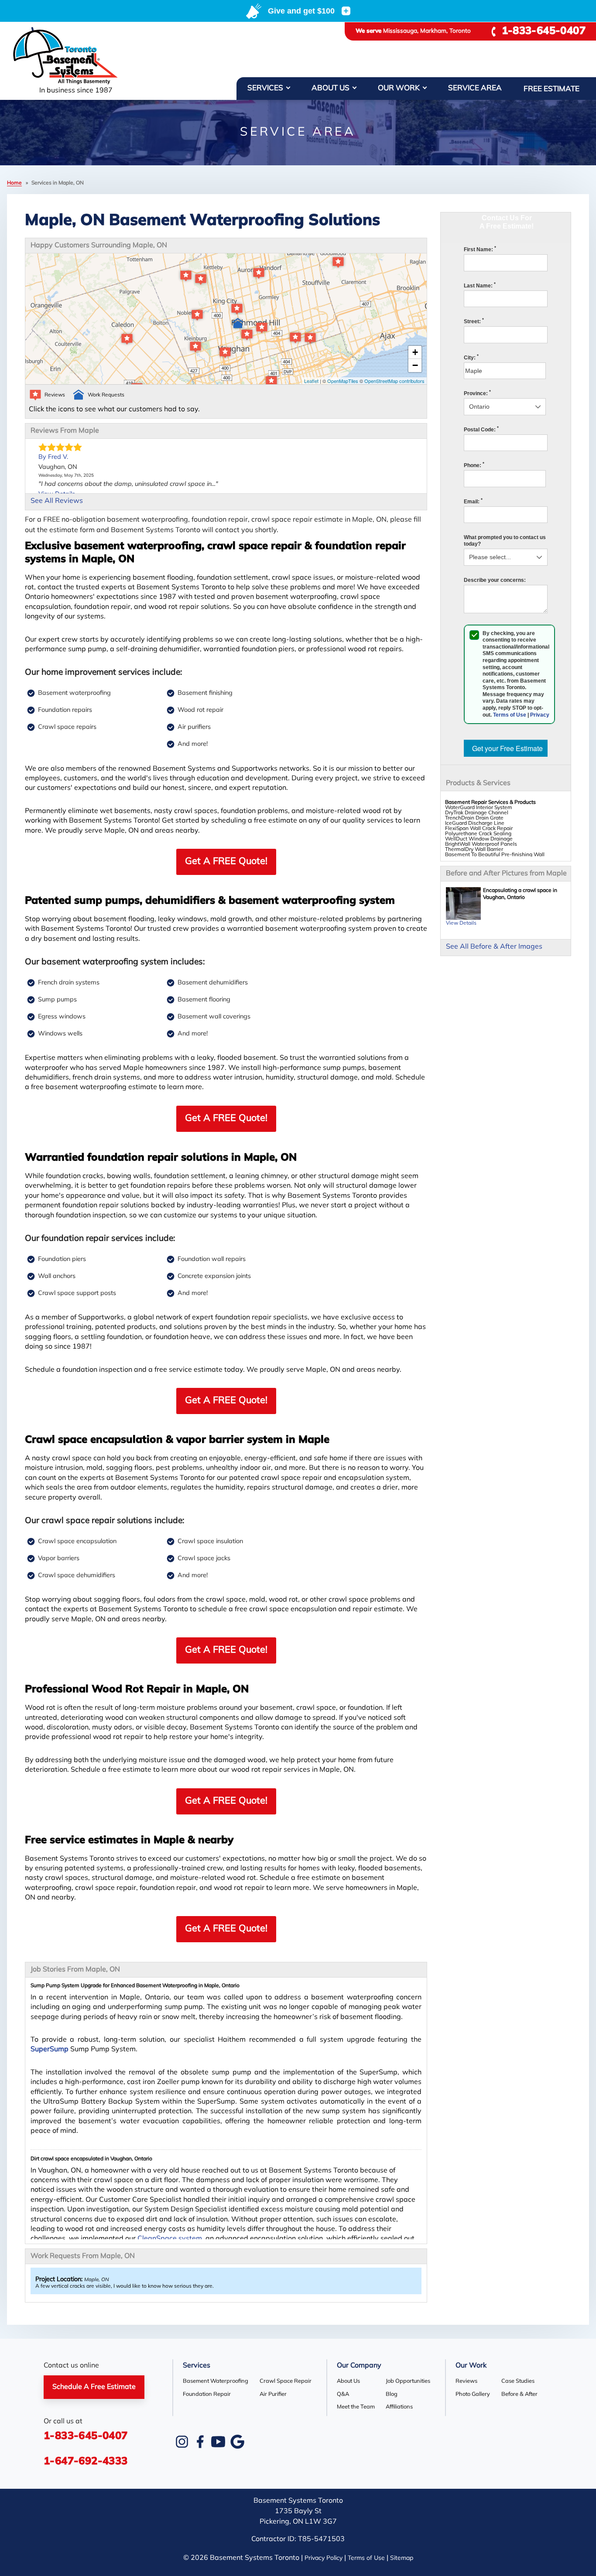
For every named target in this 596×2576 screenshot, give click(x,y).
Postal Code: (481, 430)
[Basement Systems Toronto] (76, 56)
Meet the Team (356, 2407)
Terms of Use (510, 715)
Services (265, 88)
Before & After (519, 2394)
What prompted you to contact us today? (505, 541)
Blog (392, 2394)
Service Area (475, 88)
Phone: (474, 465)
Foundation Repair (207, 2394)
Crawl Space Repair (286, 2381)
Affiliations (399, 2407)
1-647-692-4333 (86, 2462)
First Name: (480, 249)
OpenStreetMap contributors (394, 381)
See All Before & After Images (494, 947)
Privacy (540, 715)
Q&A (343, 2394)
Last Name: (480, 286)
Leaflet (311, 381)
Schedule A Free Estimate (94, 2387)
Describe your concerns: (495, 580)
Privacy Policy (324, 2558)
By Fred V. (53, 457)
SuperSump (50, 2050)
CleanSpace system (170, 2239)
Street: (474, 321)
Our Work (399, 88)
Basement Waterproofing (216, 2381)
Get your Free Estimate (507, 748)
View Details (461, 923)
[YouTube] (218, 2442)
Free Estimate (551, 89)
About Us (331, 88)
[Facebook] (200, 2442)
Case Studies (518, 2381)
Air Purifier (273, 2394)
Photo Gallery (473, 2394)
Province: (477, 393)
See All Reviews (57, 501)
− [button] (415, 365)
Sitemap (402, 2558)
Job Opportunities (408, 2381)
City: (471, 358)
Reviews (466, 2381)
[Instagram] (182, 2442)
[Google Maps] (237, 2442)
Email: (473, 502)
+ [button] (415, 352)
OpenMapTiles (343, 381)
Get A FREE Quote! (226, 862)
